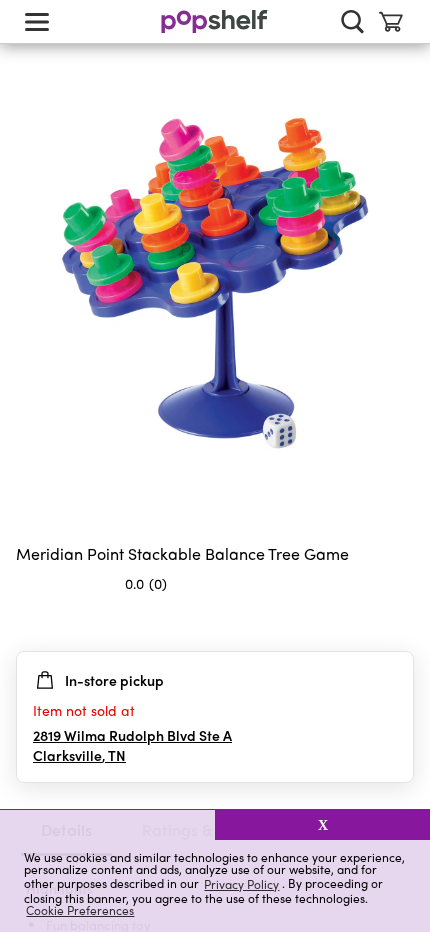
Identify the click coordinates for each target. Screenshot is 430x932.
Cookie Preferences (80, 910)
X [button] (323, 825)
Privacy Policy (241, 883)
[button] (107, 825)
